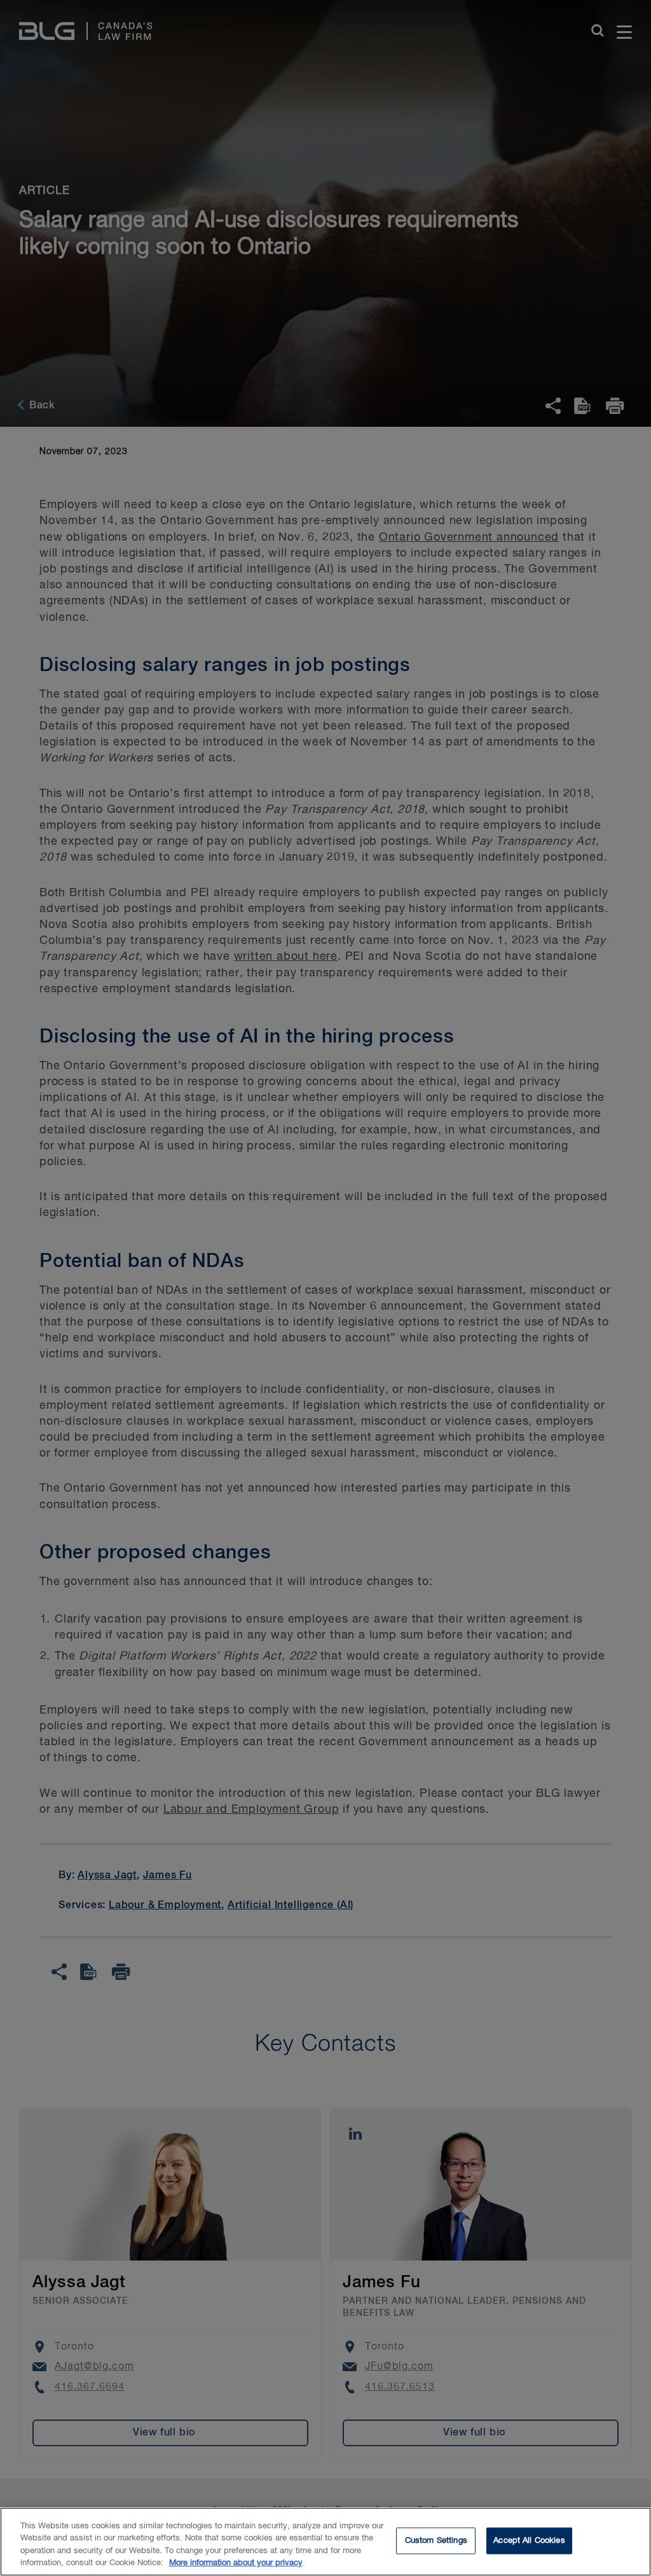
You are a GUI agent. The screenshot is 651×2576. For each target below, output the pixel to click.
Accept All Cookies (529, 2541)
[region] (325, 2542)
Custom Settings (436, 2541)
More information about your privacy (236, 2563)
